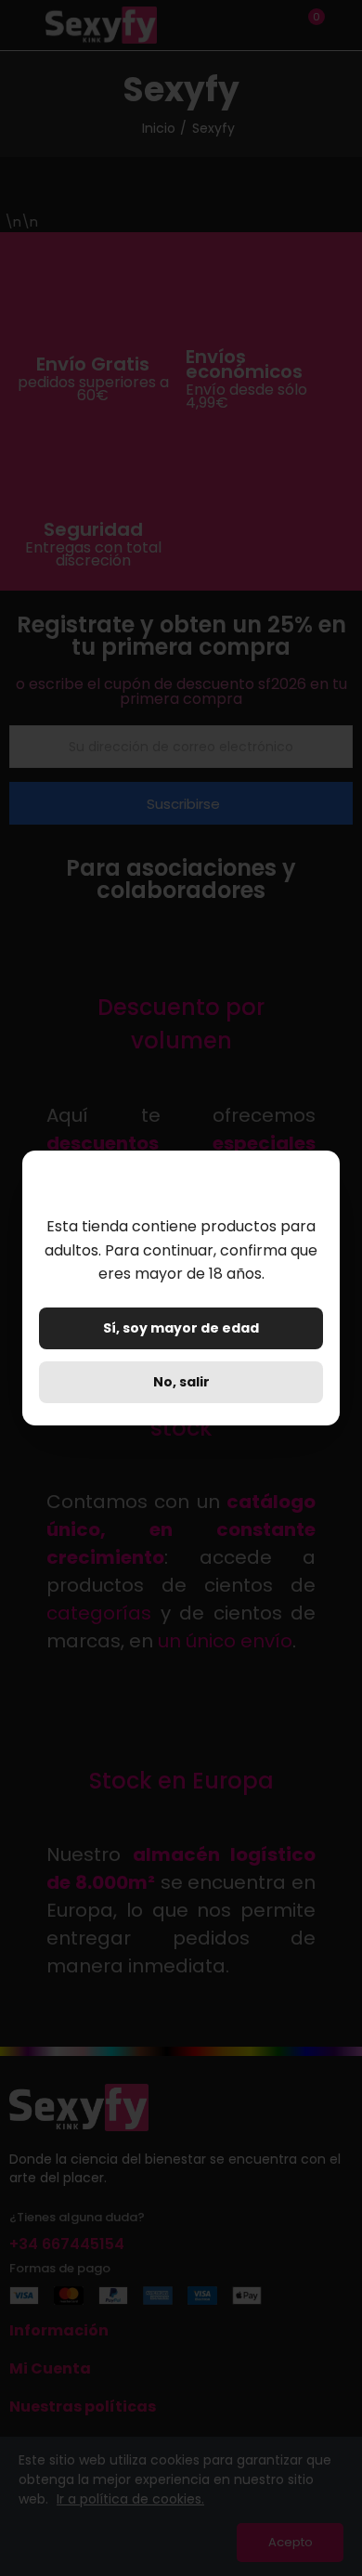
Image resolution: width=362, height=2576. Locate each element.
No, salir (181, 1382)
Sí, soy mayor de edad (181, 1328)
